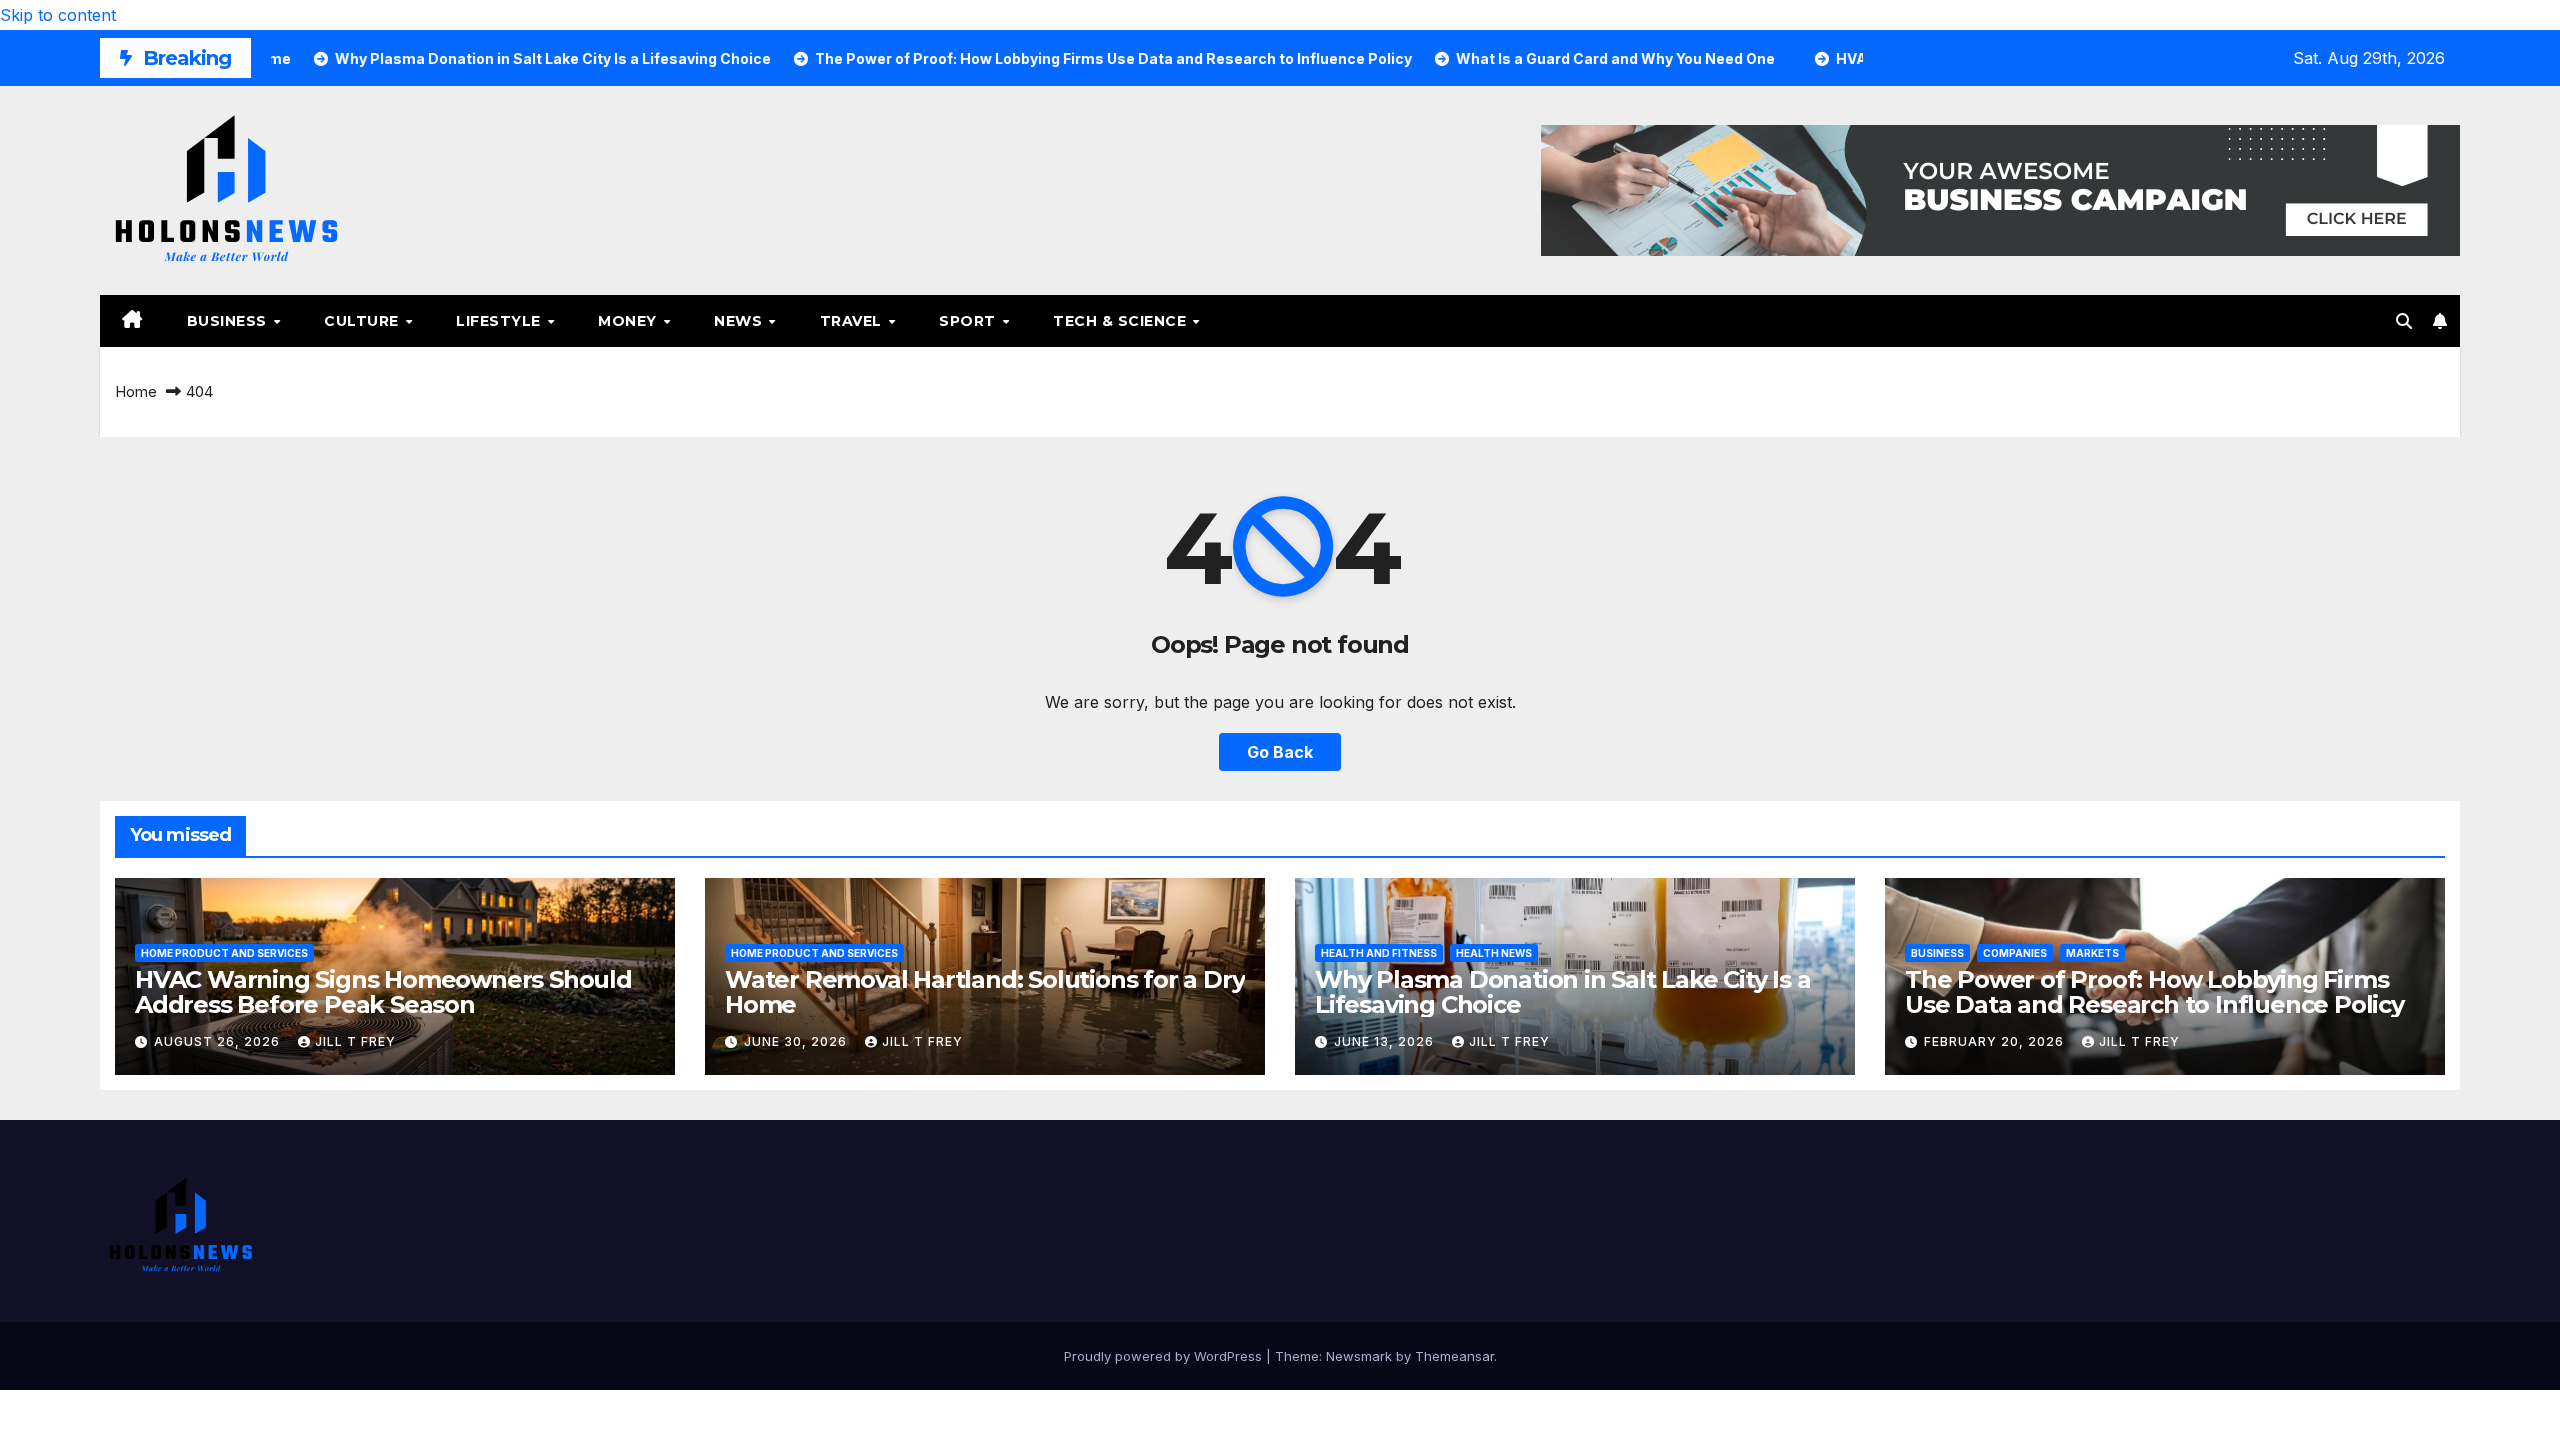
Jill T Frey (355, 1041)
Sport (969, 321)
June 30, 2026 (797, 1041)
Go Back (1280, 752)
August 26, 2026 (219, 1041)
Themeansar (1454, 1356)
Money (629, 321)
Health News (1494, 953)
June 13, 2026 (1386, 1041)
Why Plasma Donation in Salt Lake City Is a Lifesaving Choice (1563, 992)
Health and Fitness (1379, 953)
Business (229, 321)
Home (136, 391)
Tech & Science (1122, 321)
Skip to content (58, 15)
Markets (2092, 953)
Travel (853, 321)
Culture (363, 321)
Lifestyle (500, 321)
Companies (2015, 953)
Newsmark (1359, 1356)
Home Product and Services (224, 953)
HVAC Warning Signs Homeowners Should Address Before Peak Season (383, 992)
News (740, 321)
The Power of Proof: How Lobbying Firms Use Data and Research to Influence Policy (2154, 992)
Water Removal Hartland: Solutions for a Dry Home (984, 992)
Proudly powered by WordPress (1165, 1356)
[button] (2404, 321)
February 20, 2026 (1996, 1041)
